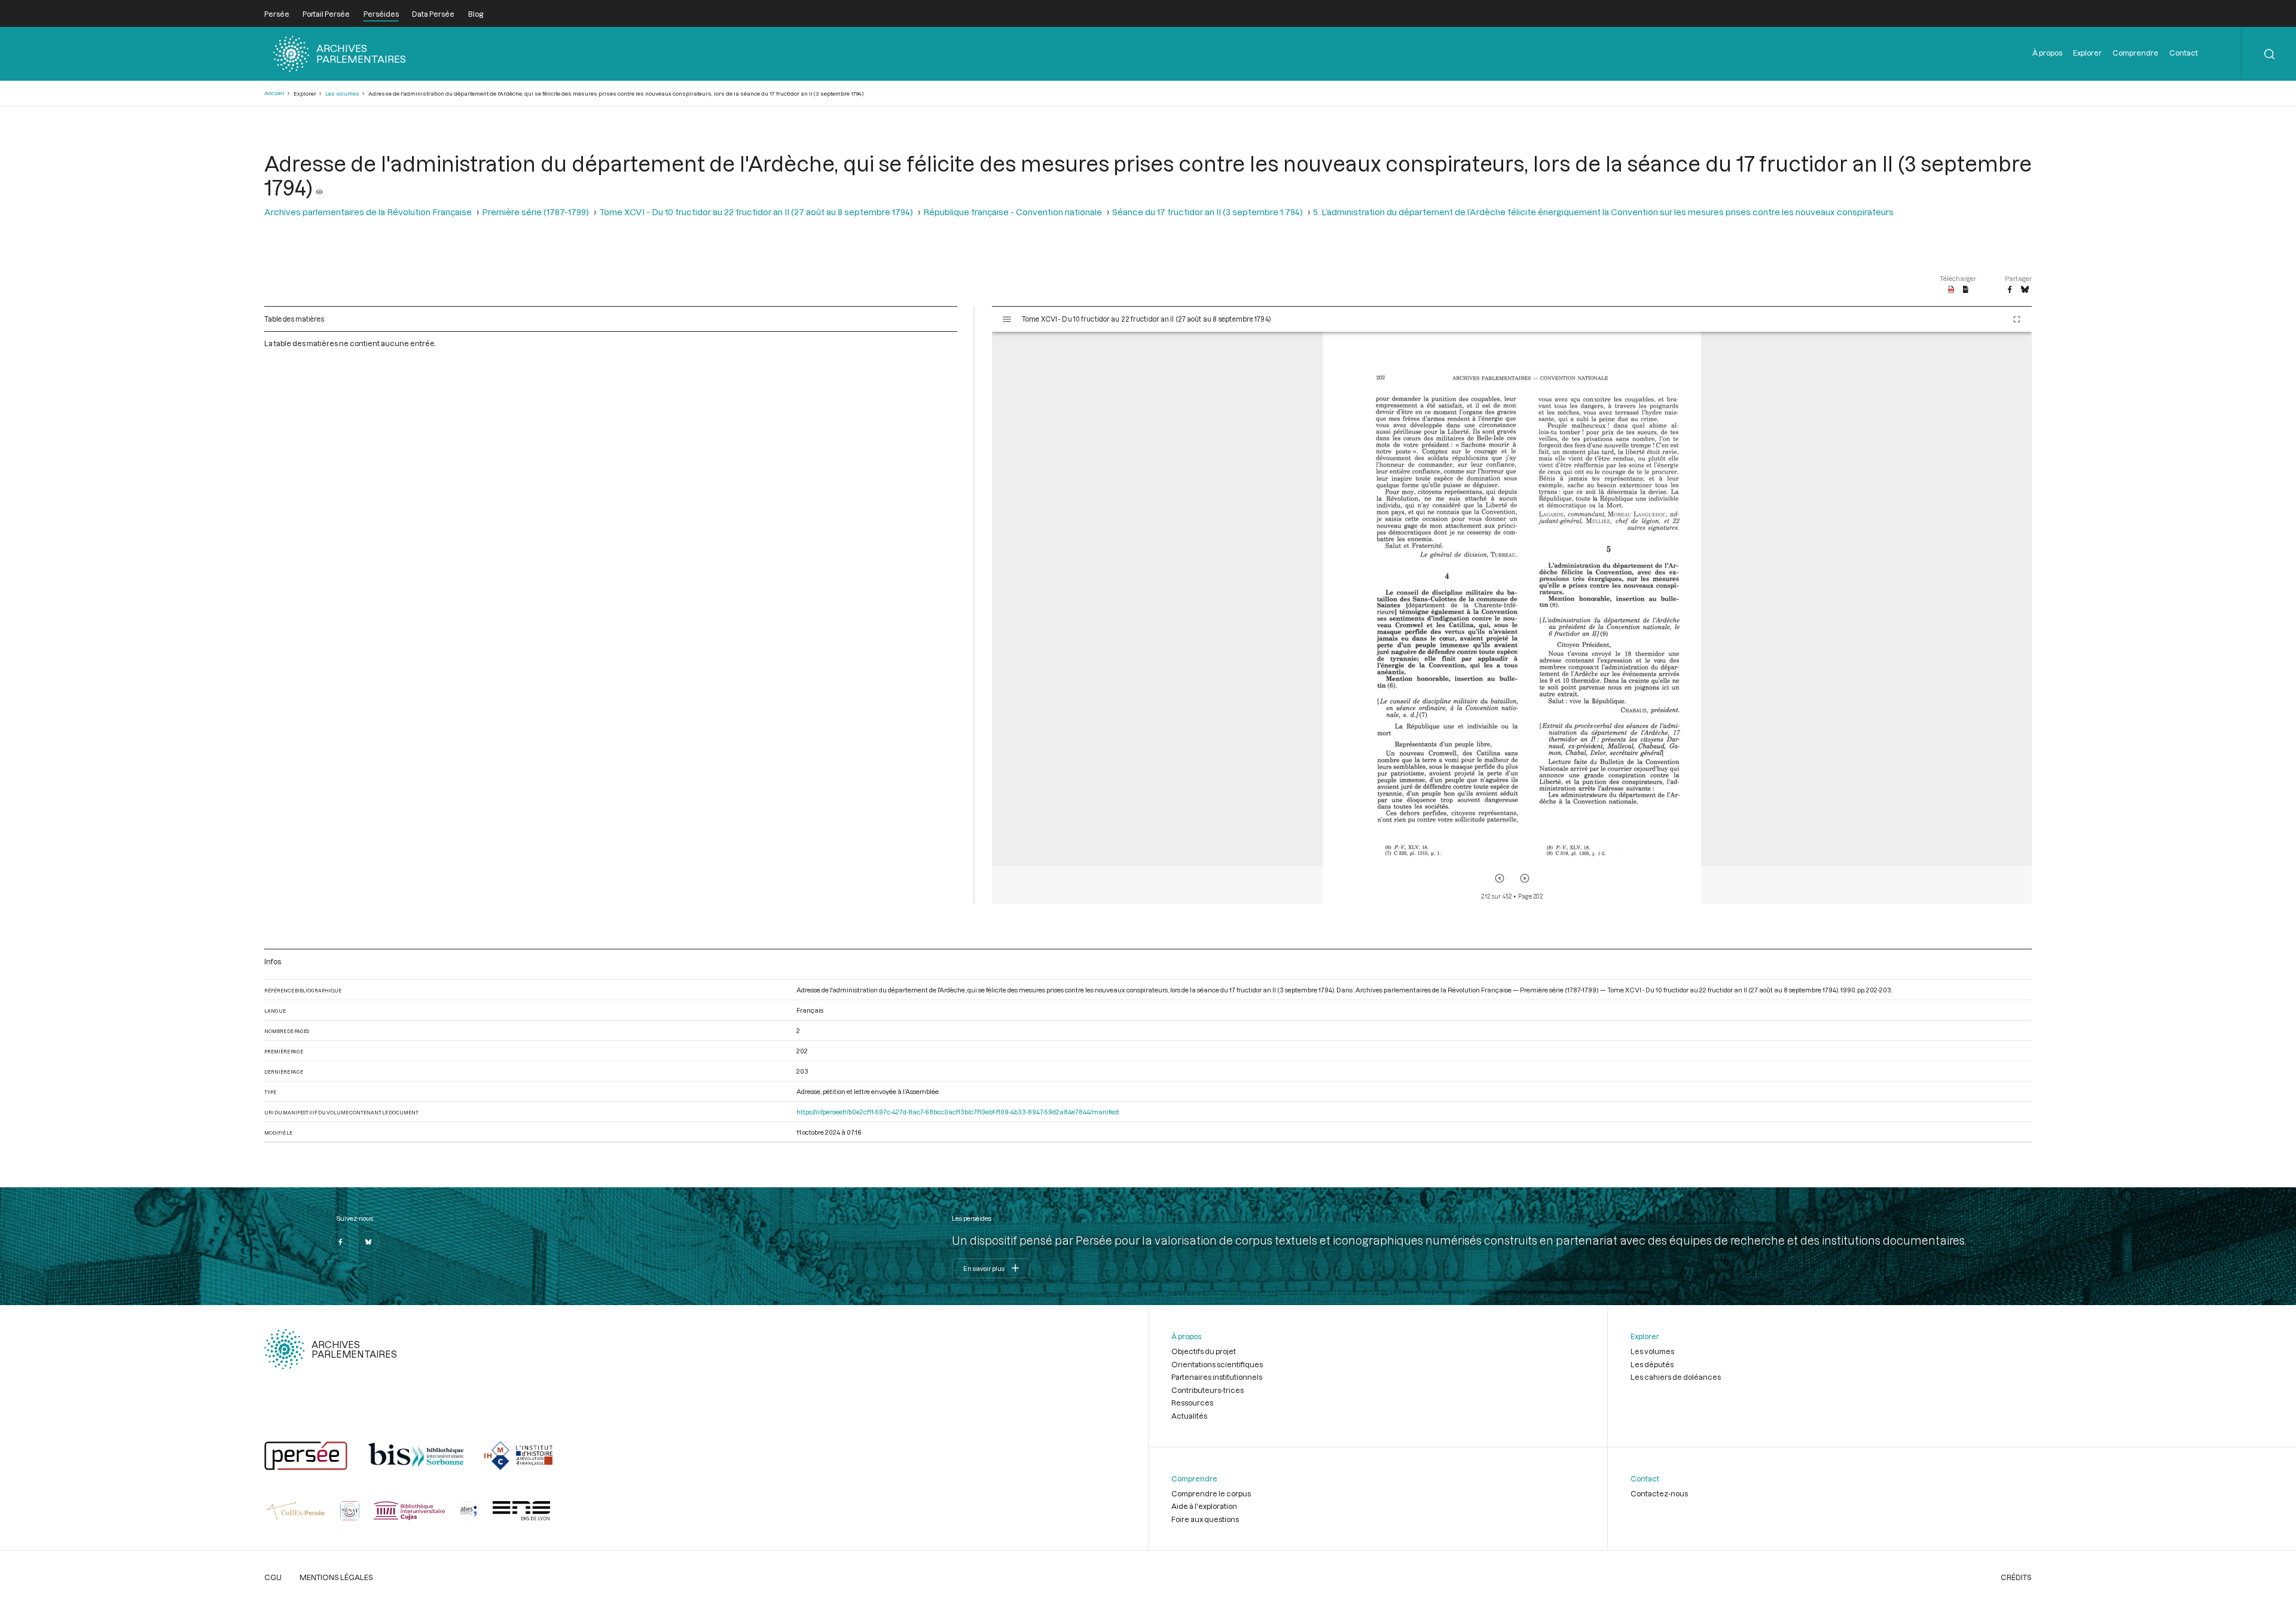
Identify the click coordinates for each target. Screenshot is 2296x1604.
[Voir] (319, 187)
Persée (277, 14)
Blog (476, 14)
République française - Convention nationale (1013, 212)
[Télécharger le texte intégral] (1966, 290)
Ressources (1192, 1403)
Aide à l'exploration (1204, 1506)
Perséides (381, 14)
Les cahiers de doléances (1676, 1377)
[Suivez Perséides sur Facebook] (340, 1242)
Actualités (1189, 1416)
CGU (273, 1577)
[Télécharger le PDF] (1951, 290)
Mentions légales (336, 1577)
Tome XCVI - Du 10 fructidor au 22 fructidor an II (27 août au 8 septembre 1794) (756, 212)
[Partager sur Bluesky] (2025, 290)
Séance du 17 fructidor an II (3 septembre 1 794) (1207, 212)
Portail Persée (326, 14)
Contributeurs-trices (1207, 1390)
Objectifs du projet (1204, 1351)
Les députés (1652, 1364)
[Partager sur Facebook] (2010, 290)
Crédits (2016, 1577)
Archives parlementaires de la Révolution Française (368, 212)
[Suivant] (1525, 878)
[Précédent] (1500, 878)
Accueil (274, 93)
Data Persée (433, 14)
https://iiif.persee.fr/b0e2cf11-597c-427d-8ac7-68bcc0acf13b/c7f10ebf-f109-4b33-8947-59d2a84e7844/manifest (958, 1112)
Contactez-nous (1659, 1493)
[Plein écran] (2017, 319)
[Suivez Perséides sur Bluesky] (368, 1242)
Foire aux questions (1205, 1519)
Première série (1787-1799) (535, 212)
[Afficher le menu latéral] (1007, 319)
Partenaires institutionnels (1217, 1377)
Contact (2184, 53)
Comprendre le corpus (1211, 1493)
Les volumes (342, 94)
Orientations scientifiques (1217, 1364)
